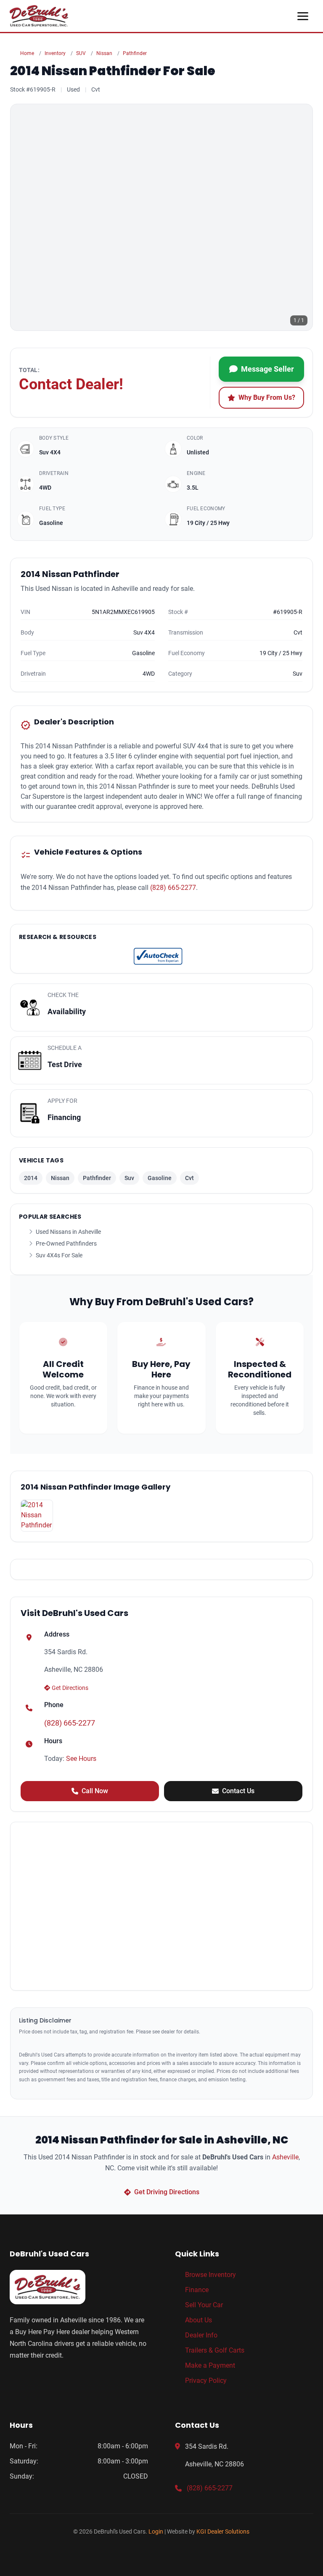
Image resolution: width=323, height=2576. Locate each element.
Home (27, 53)
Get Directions (70, 1688)
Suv (129, 1178)
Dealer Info (201, 2335)
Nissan (104, 53)
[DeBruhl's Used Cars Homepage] (79, 2287)
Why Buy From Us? (267, 397)
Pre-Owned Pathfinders (66, 1243)
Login (156, 2531)
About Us (199, 2320)
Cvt (189, 1178)
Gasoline (160, 1178)
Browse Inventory (210, 2275)
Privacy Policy (206, 2381)
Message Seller (267, 369)
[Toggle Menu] (303, 16)
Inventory (55, 53)
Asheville (285, 2157)
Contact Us (238, 1791)
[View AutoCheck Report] (158, 956)
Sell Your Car (204, 2305)
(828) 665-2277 (173, 888)
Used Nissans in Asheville (68, 1232)
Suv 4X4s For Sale (59, 1255)
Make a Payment (210, 2365)
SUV (81, 53)
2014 (31, 1178)
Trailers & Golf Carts (215, 2350)
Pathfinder (135, 53)
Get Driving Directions (167, 2192)
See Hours (81, 1759)
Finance (197, 2290)
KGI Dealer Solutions (223, 2531)
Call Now (95, 1791)
